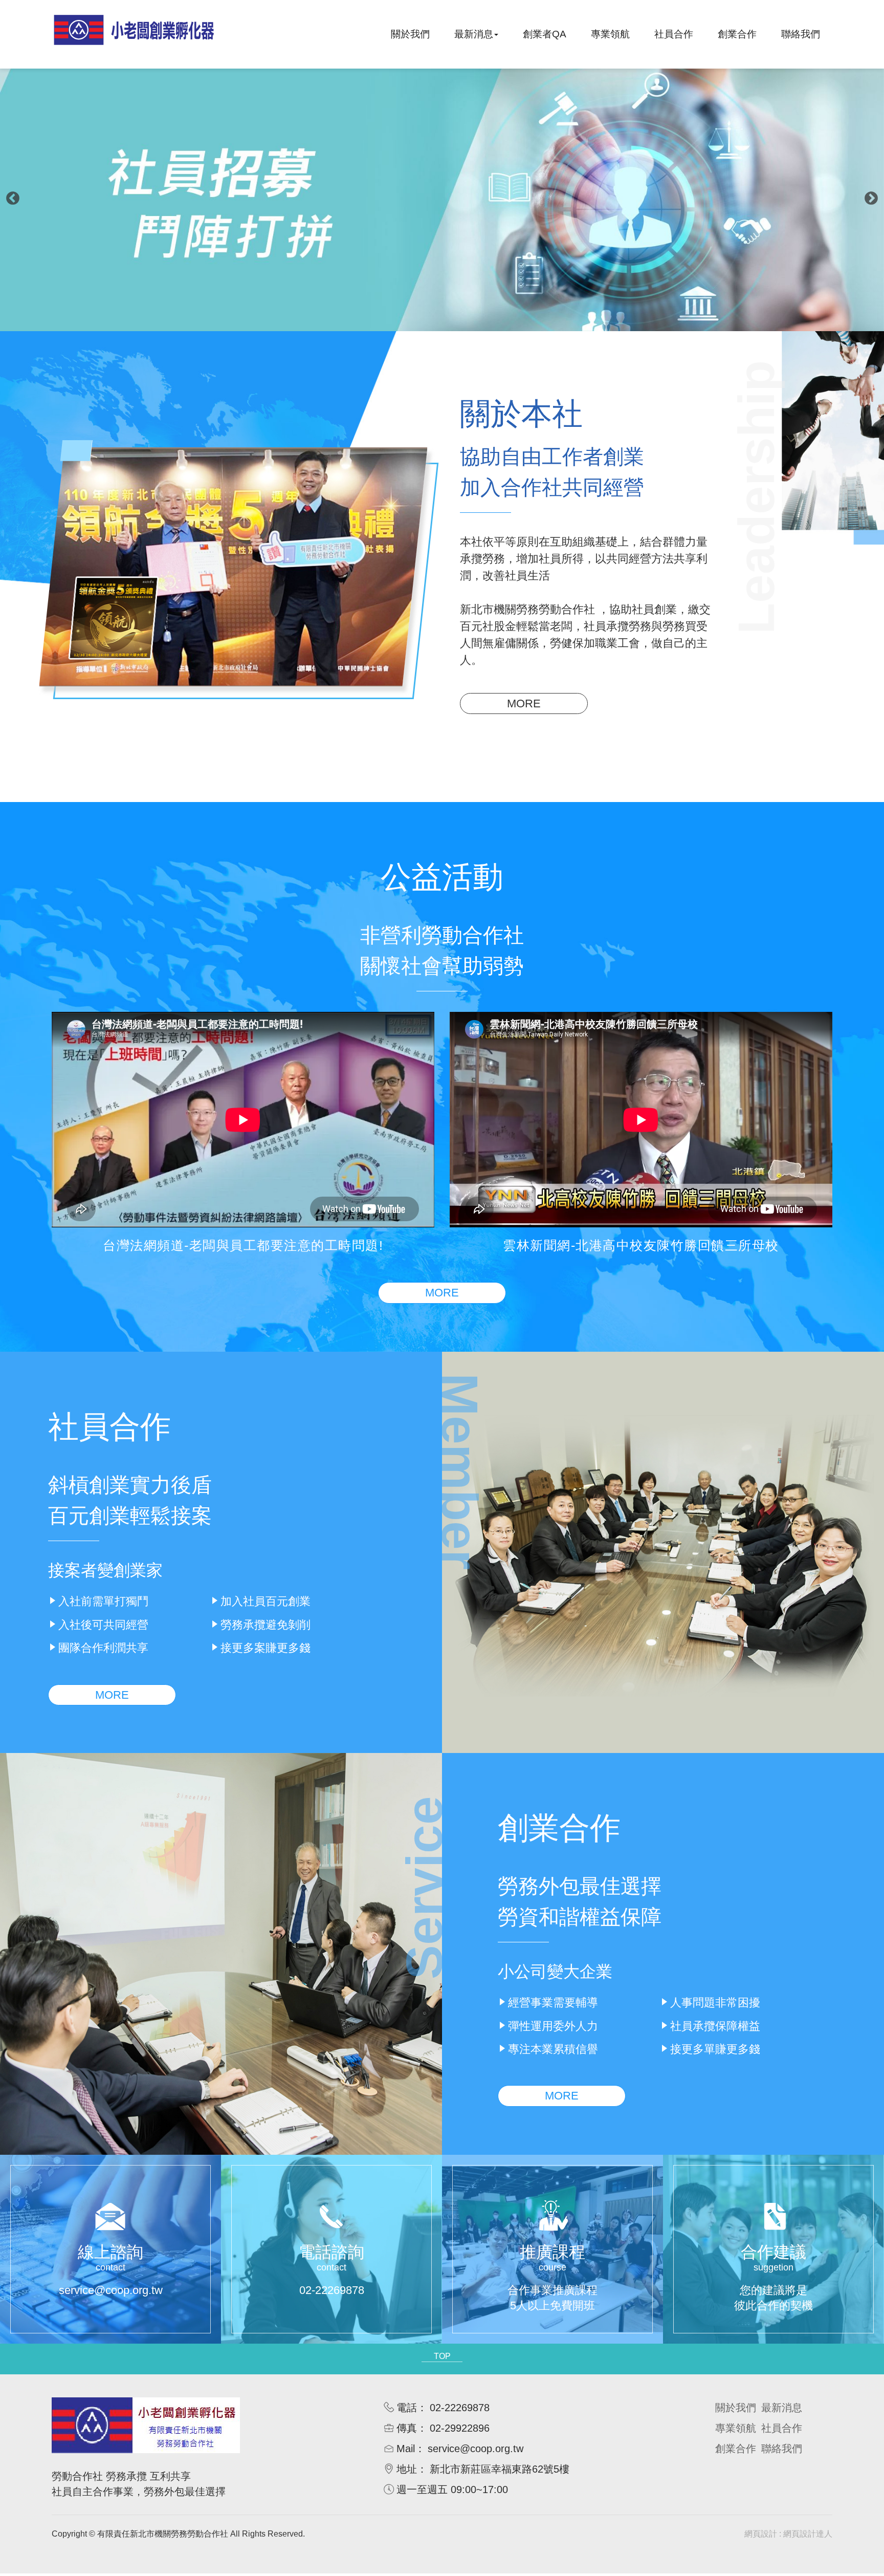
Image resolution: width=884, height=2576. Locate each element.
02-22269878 (460, 2408)
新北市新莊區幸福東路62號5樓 (500, 2469)
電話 (407, 2408)
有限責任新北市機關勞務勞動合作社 (134, 34)
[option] (442, 198)
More (524, 703)
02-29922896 (460, 2428)
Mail (406, 2449)
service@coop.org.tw (476, 2449)
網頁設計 (761, 2534)
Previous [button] (13, 199)
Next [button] (871, 199)
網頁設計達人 (808, 2534)
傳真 (407, 2428)
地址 (407, 2469)
